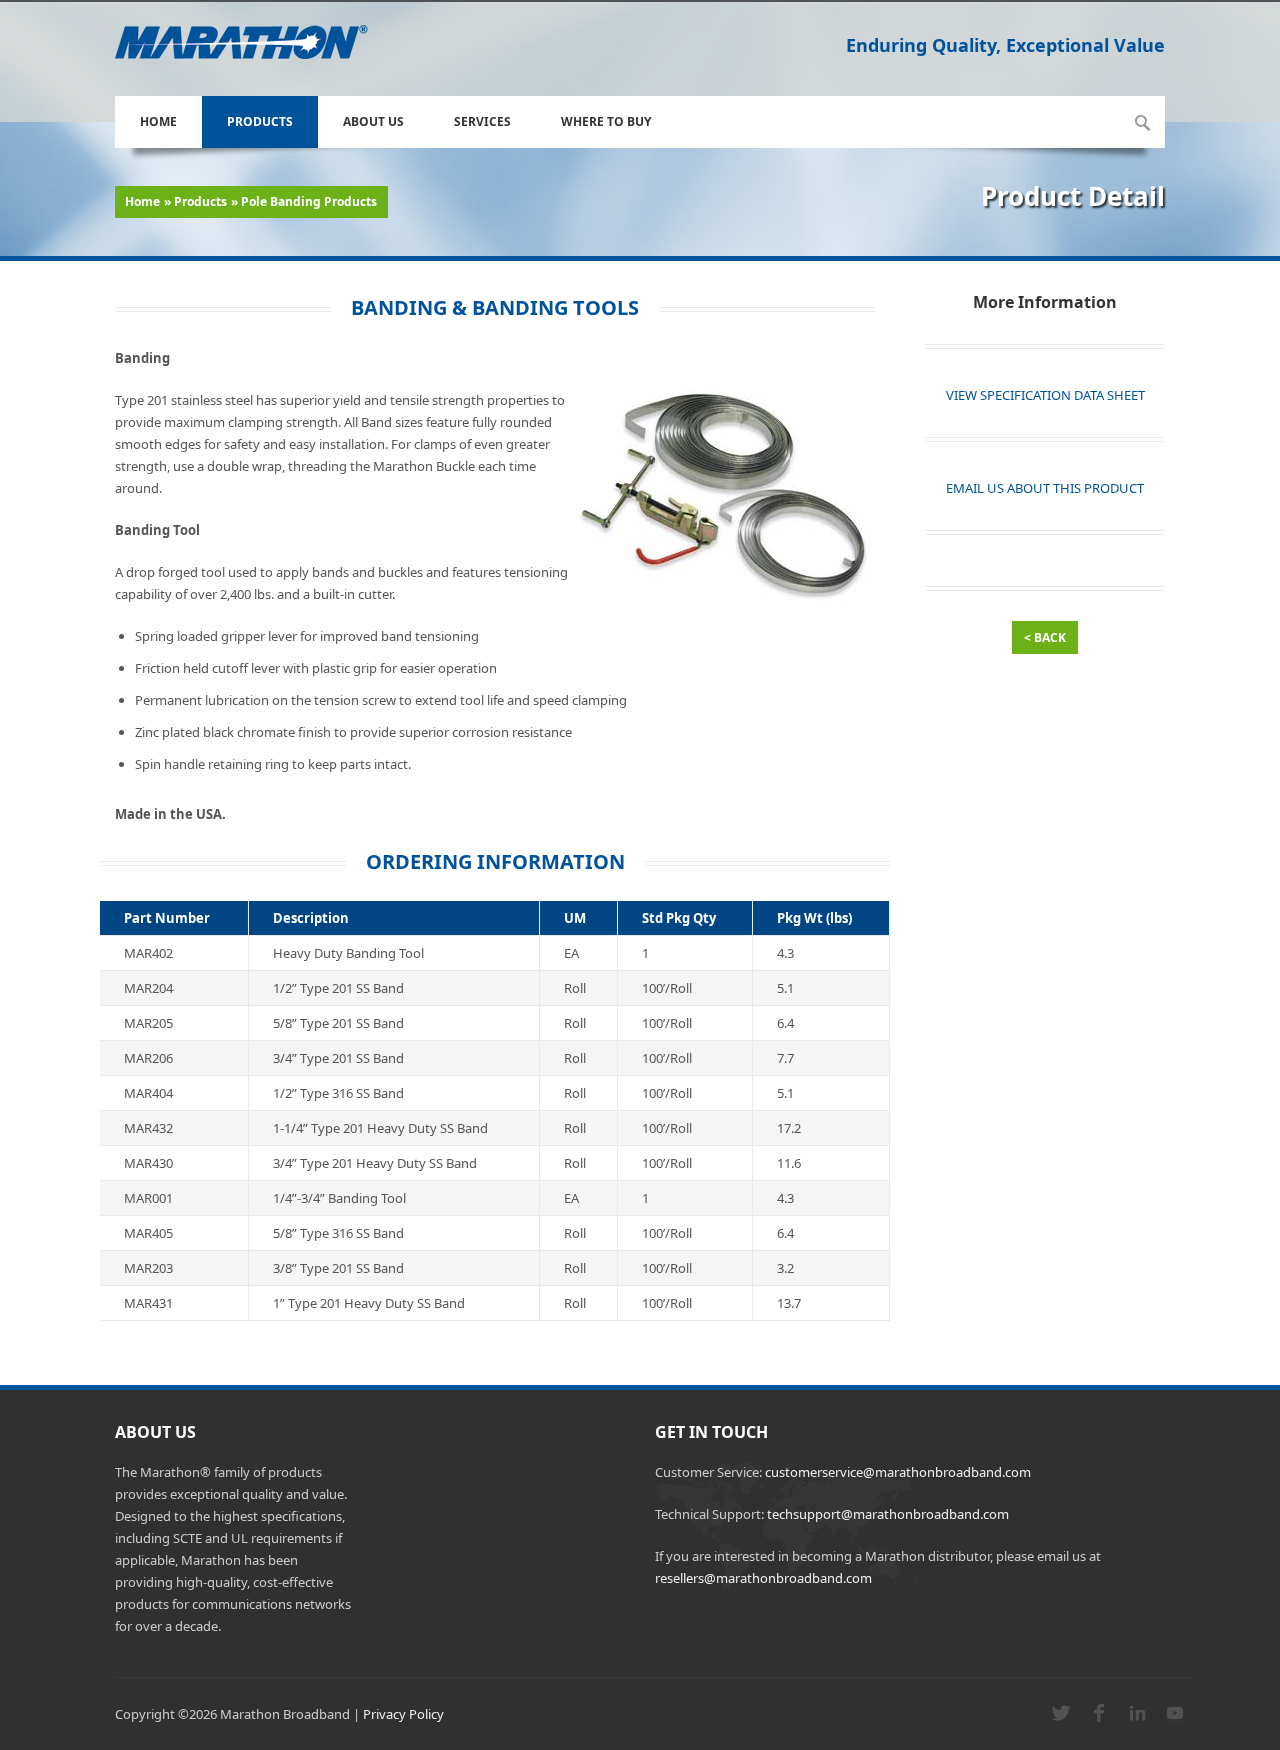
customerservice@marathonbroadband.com (898, 1472)
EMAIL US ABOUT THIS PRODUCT (1045, 488)
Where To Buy (606, 121)
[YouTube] (1175, 1718)
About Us (373, 121)
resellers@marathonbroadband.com (763, 1578)
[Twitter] (1061, 1718)
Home (158, 121)
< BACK (1045, 637)
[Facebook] (1099, 1718)
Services (482, 121)
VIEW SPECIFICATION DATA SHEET (1045, 395)
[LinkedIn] (1137, 1718)
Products (260, 121)
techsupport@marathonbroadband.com (888, 1514)
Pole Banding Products (309, 201)
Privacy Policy (403, 1714)
